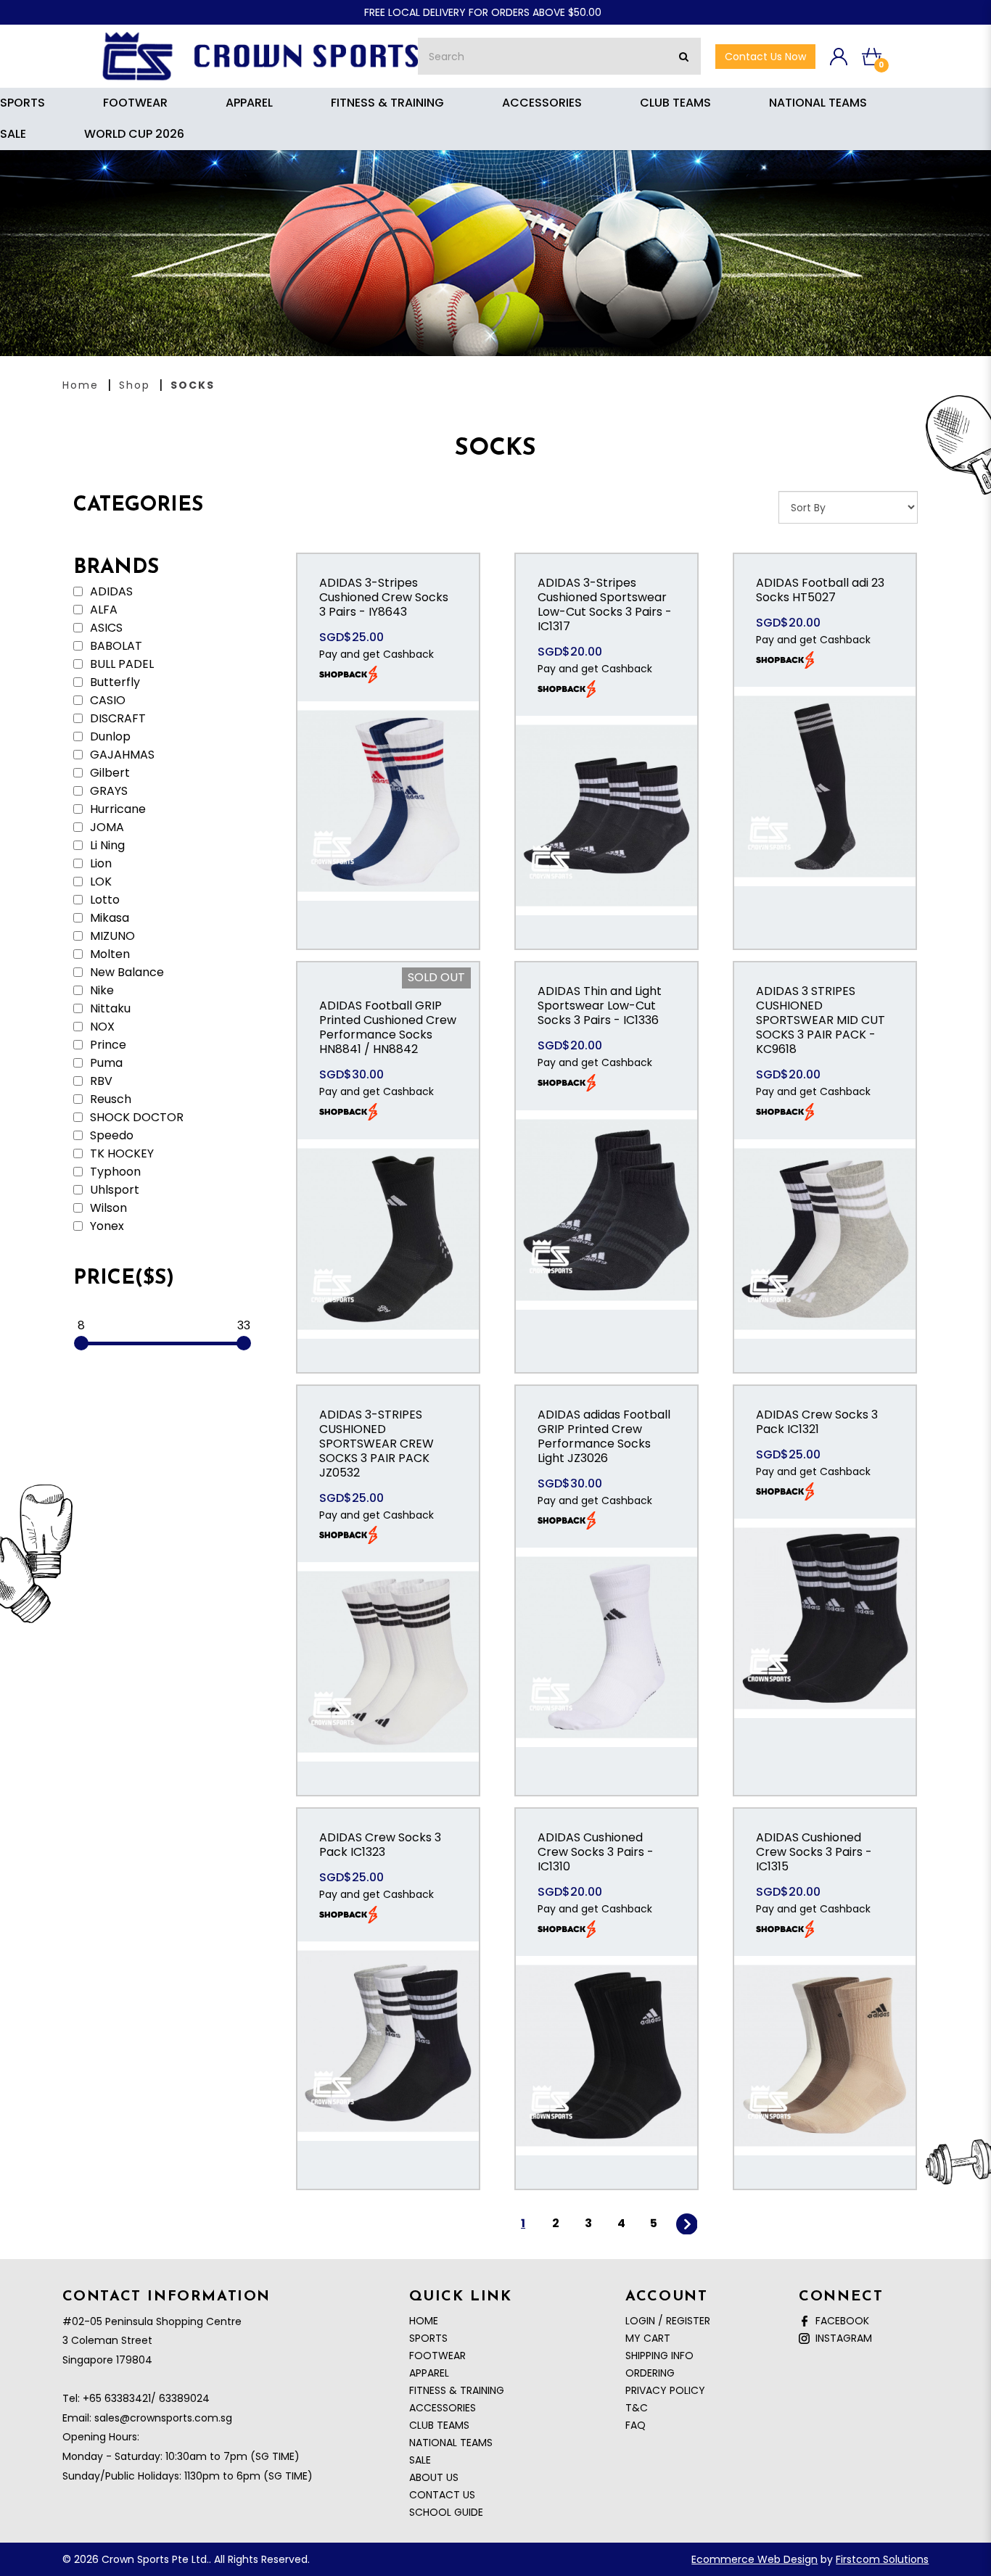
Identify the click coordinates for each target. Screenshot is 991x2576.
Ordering (650, 2373)
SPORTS (428, 2338)
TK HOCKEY (120, 1154)
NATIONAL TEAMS (451, 2443)
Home (81, 385)
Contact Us (442, 2495)
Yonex (106, 1226)
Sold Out (436, 977)
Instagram (841, 2338)
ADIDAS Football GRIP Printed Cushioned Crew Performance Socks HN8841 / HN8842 (388, 1027)
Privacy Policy (665, 2390)
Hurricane (116, 809)
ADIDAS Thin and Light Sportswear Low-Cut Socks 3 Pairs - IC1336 (600, 1006)
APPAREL (429, 2373)
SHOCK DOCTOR (135, 1118)
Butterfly (114, 682)
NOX (101, 1027)
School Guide (446, 2512)
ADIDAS (110, 592)
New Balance (126, 973)
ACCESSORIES (443, 2408)
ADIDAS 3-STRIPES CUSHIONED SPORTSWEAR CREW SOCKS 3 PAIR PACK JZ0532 (377, 1444)
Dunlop (109, 737)
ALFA (102, 610)
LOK (99, 882)
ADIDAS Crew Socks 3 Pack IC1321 (817, 1422)
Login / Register (668, 2321)
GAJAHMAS (121, 755)
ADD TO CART (388, 817)
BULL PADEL (120, 664)
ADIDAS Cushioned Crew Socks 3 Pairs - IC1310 (596, 1852)
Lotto (103, 900)
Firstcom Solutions (882, 2559)
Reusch (109, 1099)
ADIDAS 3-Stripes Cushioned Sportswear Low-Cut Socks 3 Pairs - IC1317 (605, 604)
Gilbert (108, 773)
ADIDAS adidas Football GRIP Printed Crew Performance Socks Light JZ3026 (604, 1436)
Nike (100, 991)
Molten (108, 954)
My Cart (648, 2338)
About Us (434, 2477)
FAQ (636, 2425)
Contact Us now (765, 57)
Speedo (110, 1136)
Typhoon (114, 1172)
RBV (100, 1081)
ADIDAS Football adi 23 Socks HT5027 (820, 590)
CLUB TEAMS (439, 2425)
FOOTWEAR (437, 2356)
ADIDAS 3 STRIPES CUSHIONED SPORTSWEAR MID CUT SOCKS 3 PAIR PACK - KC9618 (821, 1020)
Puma (105, 1063)
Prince (107, 1045)
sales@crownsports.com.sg (163, 2418)
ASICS (105, 628)
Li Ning (106, 846)
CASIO (106, 701)
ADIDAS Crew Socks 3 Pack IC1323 (380, 1845)
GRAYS (107, 791)
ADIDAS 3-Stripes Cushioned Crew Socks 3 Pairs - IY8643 (384, 597)
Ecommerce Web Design (754, 2559)
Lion (99, 864)
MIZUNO (111, 936)
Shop (135, 385)
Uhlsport (113, 1190)
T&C (637, 2408)
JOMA (106, 827)
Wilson (107, 1208)
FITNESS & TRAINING (457, 2390)
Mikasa (108, 918)
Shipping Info (659, 2356)
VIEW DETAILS (388, 772)
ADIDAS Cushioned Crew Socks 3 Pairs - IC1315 (814, 1852)
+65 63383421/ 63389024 (146, 2398)
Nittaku (109, 1009)
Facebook (839, 2321)
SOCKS (193, 385)
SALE (420, 2460)
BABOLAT (115, 646)
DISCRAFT (116, 719)
